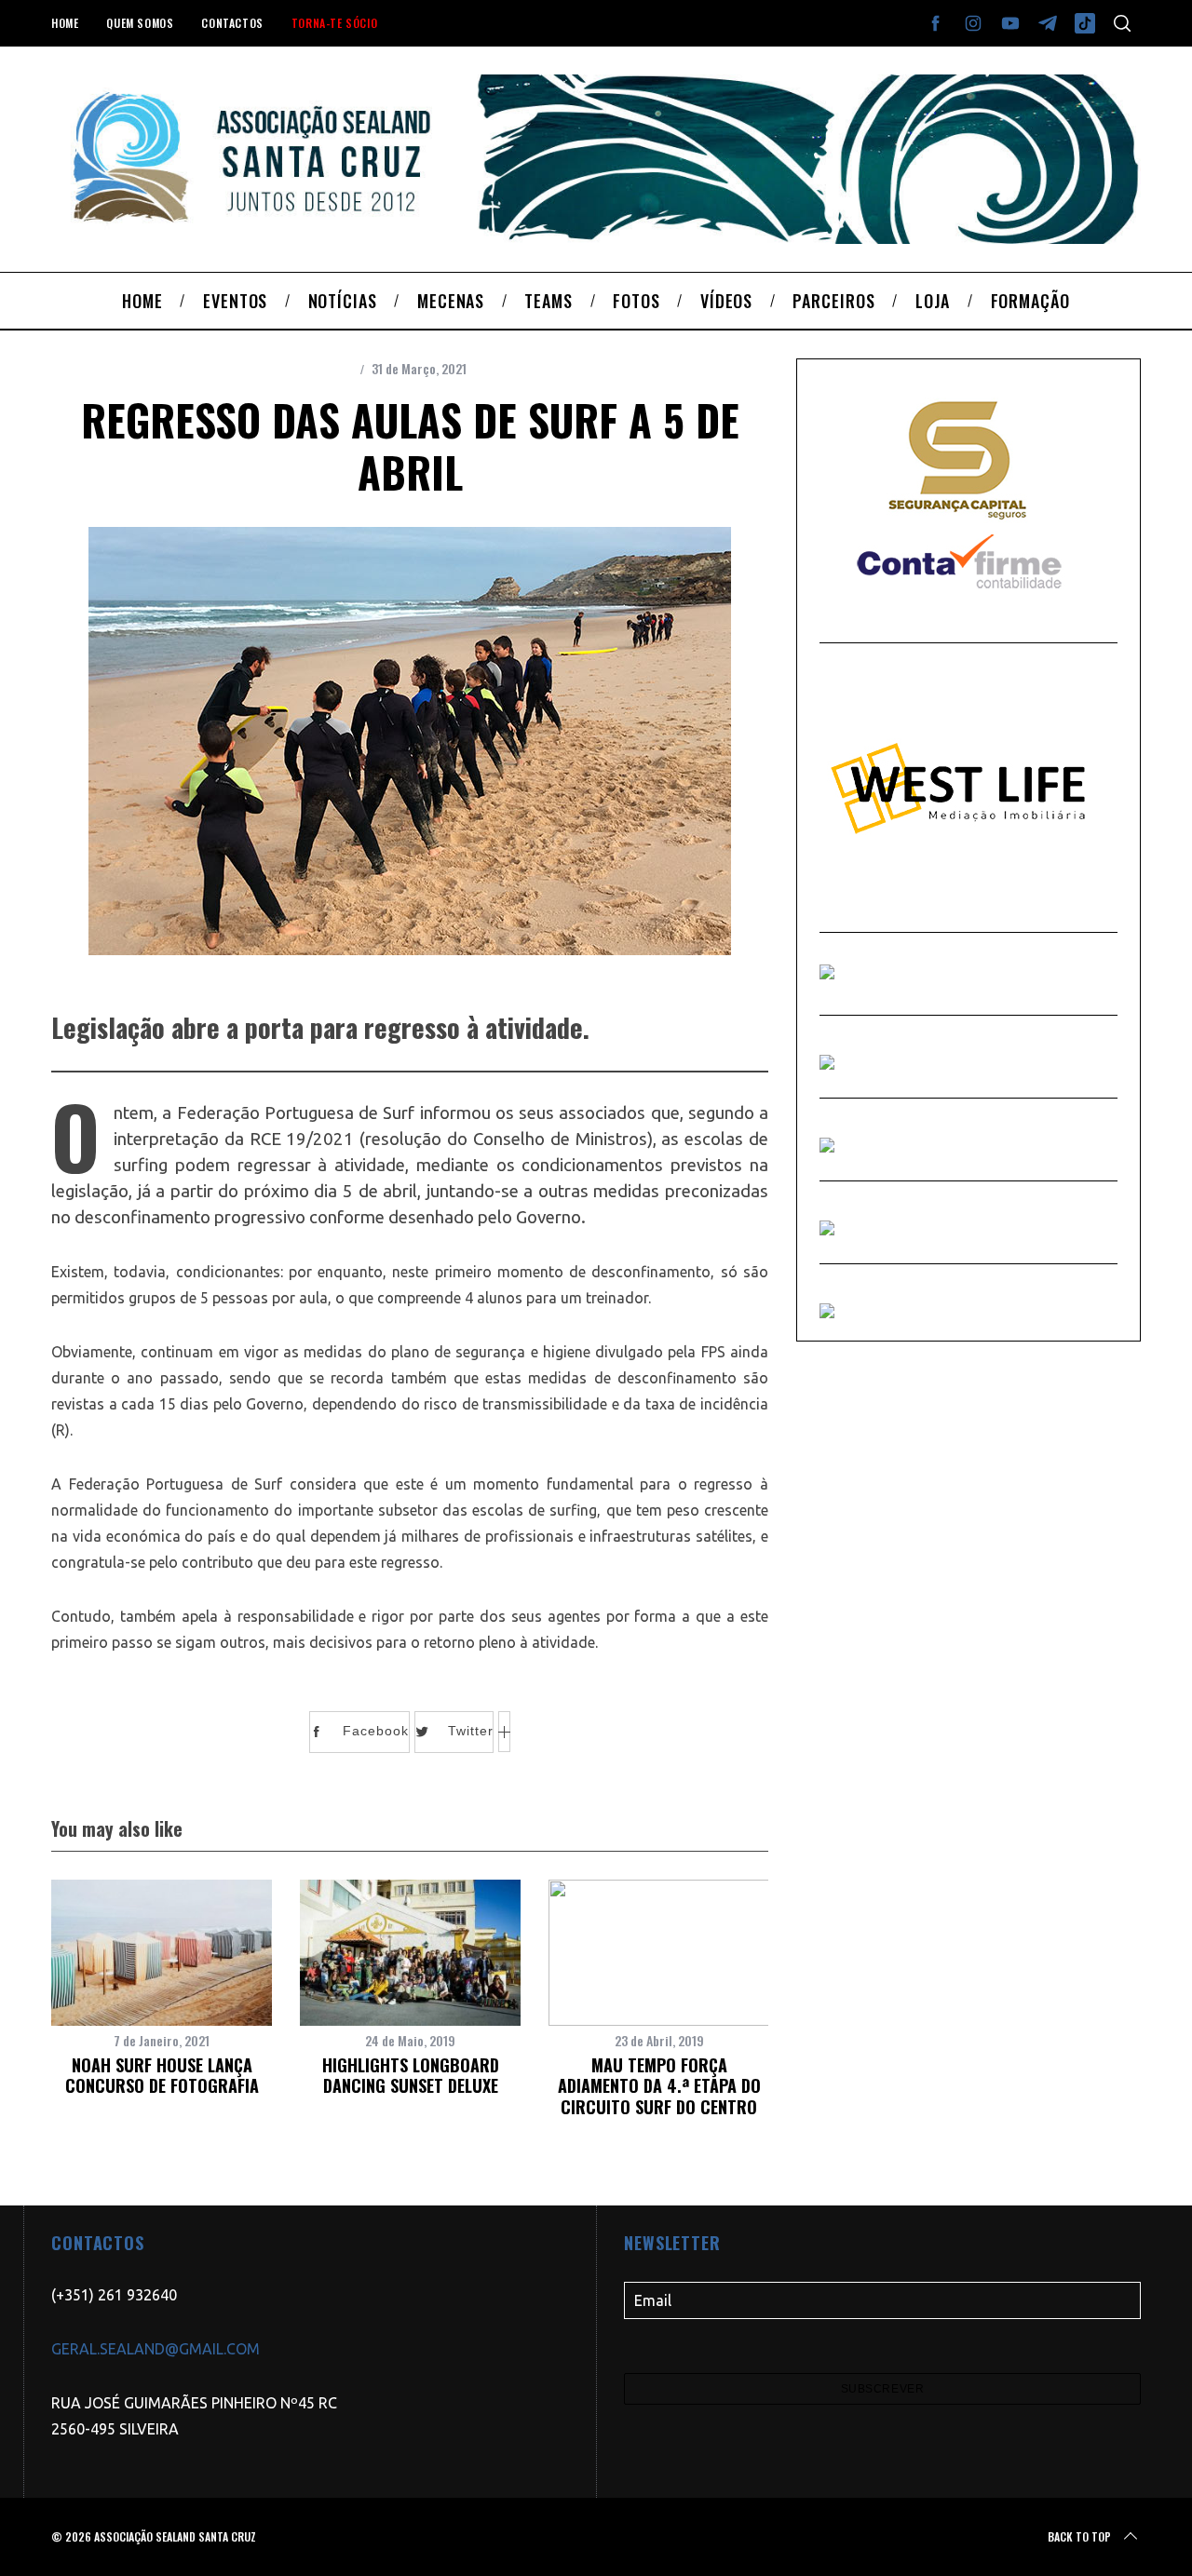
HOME (65, 23)
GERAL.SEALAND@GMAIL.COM (156, 2349)
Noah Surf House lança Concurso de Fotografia (162, 2076)
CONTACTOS (232, 23)
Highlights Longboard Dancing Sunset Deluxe (411, 2076)
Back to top (1079, 2536)
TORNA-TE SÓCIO (334, 23)
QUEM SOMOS (140, 23)
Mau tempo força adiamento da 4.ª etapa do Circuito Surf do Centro (659, 2086)
